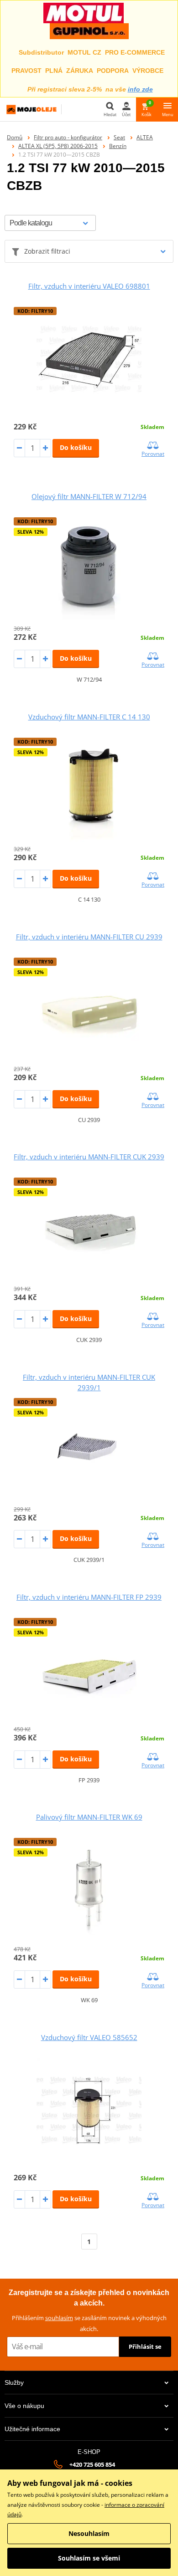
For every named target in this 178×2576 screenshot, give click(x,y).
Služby (14, 2382)
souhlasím (59, 2318)
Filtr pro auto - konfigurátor (68, 137)
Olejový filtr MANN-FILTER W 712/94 (89, 496)
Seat (119, 137)
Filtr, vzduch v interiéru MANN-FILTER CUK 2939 (89, 1157)
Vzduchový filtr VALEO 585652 (89, 2037)
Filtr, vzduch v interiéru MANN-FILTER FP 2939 (89, 1597)
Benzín (118, 146)
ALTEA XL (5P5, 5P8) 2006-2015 (58, 146)
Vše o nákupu (24, 2406)
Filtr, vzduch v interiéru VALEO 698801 (89, 286)
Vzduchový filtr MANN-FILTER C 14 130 (89, 717)
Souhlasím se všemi (89, 2558)
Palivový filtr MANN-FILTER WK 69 (89, 1817)
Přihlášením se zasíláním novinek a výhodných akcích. (89, 2323)
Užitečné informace (32, 2429)
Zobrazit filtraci (47, 251)
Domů (15, 137)
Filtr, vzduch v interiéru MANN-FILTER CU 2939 (89, 937)
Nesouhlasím (89, 2533)
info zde (140, 89)
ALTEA (145, 137)
